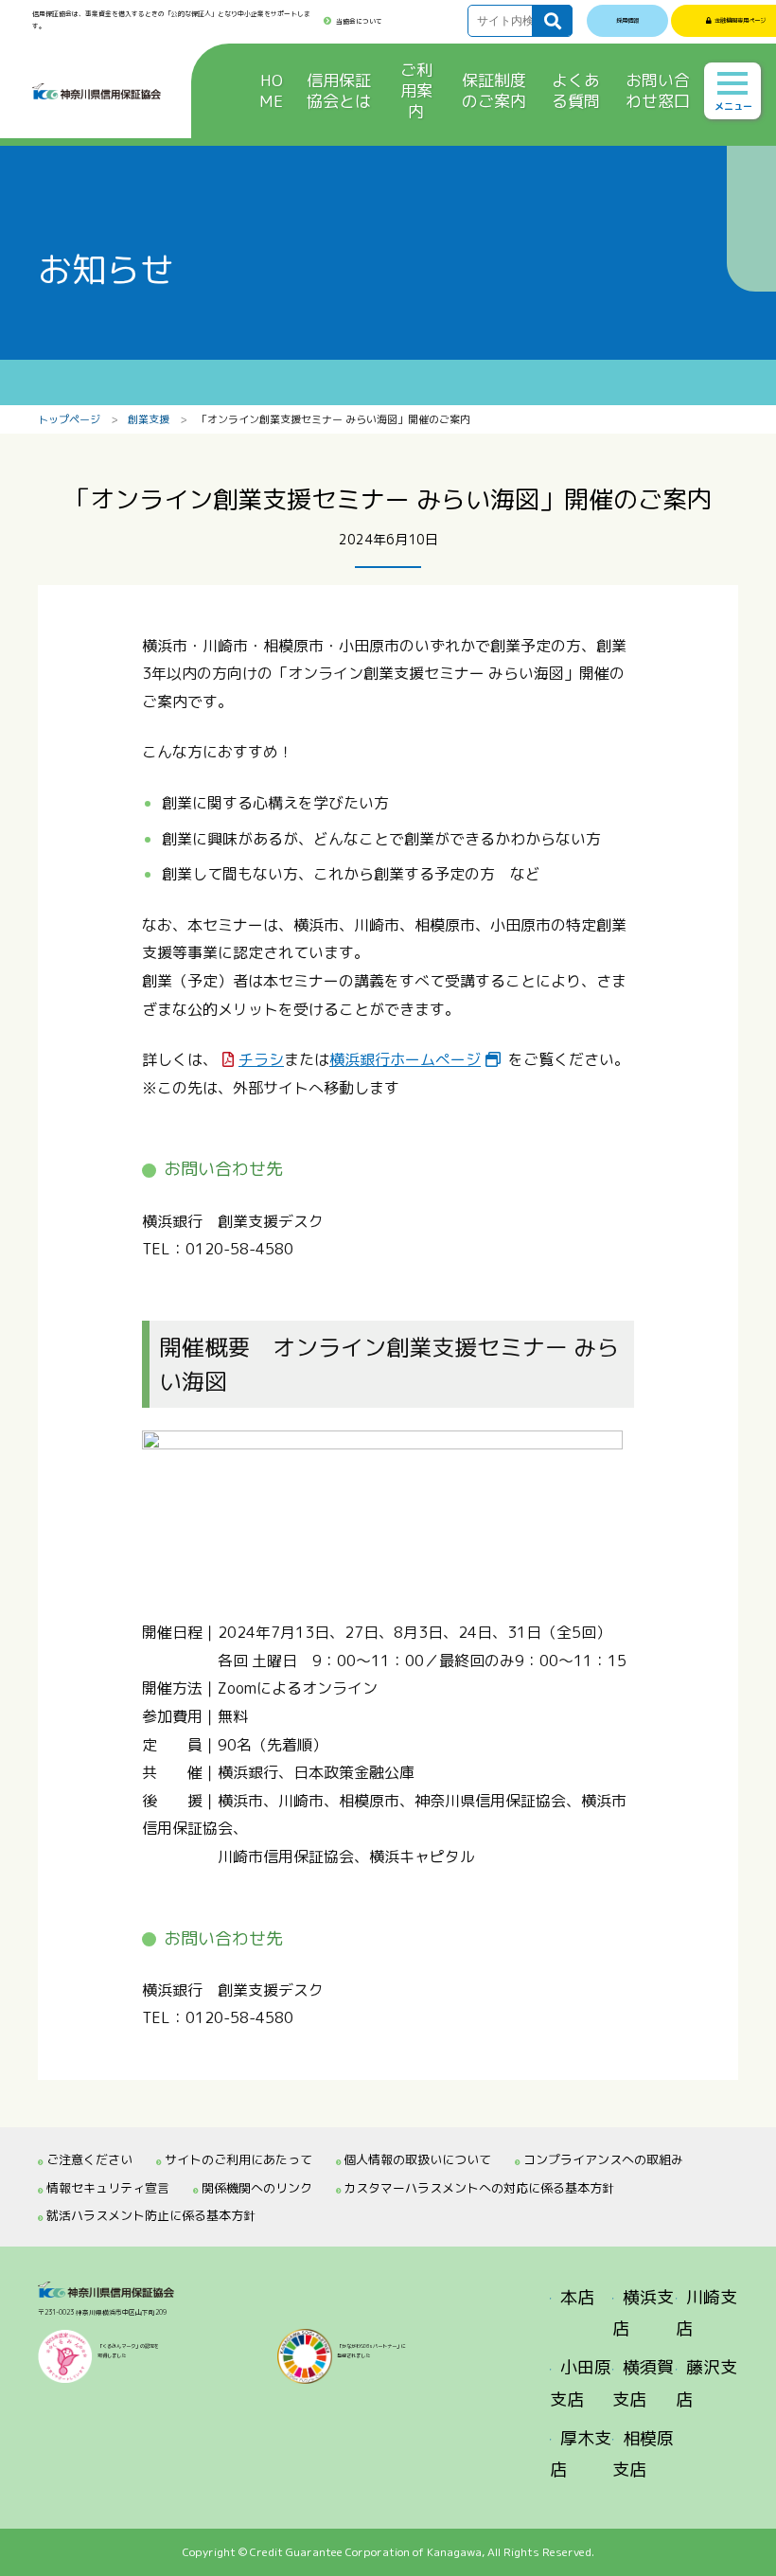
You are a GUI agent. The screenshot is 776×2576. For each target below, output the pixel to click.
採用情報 (627, 20)
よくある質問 (576, 90)
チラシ (261, 1059)
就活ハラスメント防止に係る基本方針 (151, 2215)
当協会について (359, 21)
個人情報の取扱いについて (417, 2159)
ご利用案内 (416, 90)
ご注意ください (89, 2159)
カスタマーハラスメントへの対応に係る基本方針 (479, 2188)
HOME (271, 90)
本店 (577, 2297)
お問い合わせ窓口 (658, 90)
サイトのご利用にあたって (238, 2159)
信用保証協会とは (339, 90)
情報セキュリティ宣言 (108, 2188)
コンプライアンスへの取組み (603, 2159)
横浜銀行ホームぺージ (405, 1059)
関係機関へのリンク (257, 2188)
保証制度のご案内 (494, 90)
